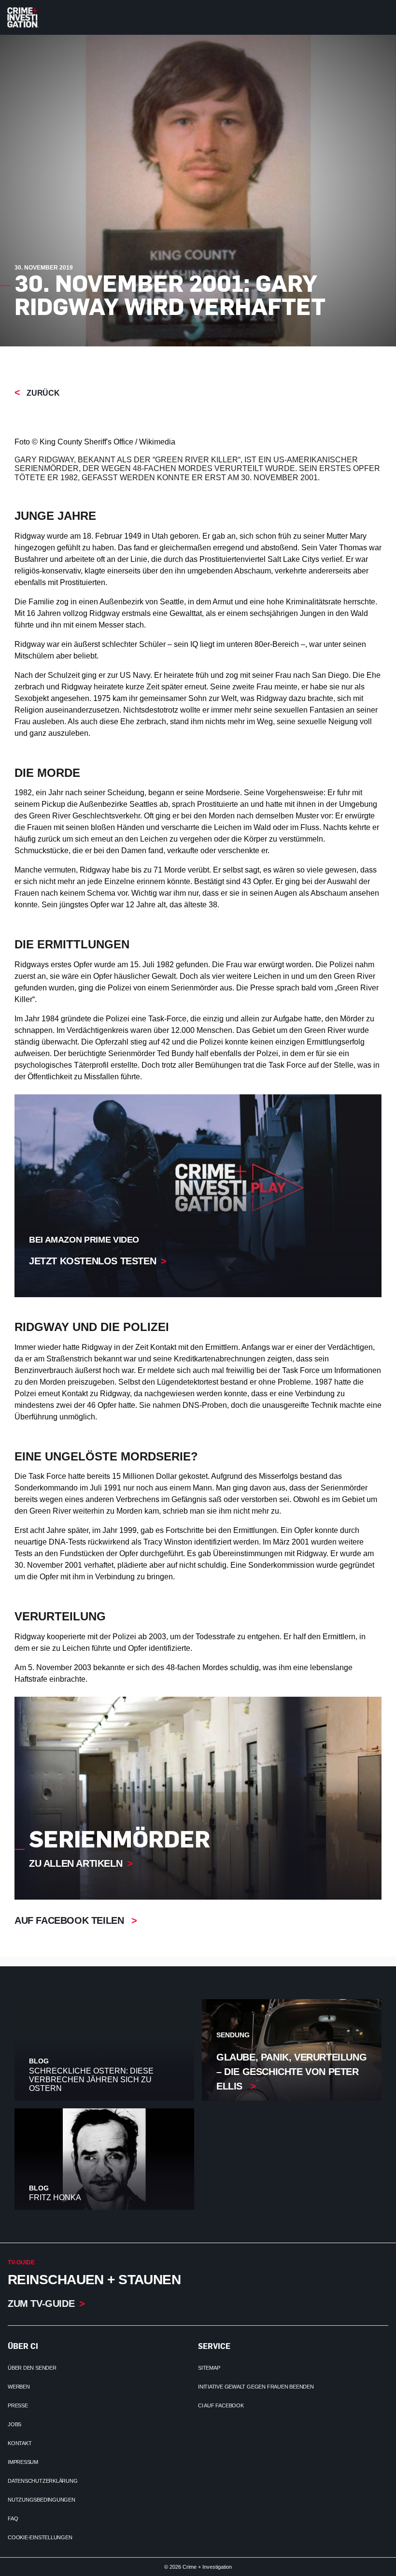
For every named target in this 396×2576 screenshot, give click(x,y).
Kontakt (20, 2443)
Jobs (14, 2424)
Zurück (42, 393)
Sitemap (209, 2368)
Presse (18, 2405)
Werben (19, 2387)
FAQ (13, 2519)
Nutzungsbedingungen (42, 2500)
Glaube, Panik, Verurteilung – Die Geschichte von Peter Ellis (291, 2072)
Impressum (23, 2462)
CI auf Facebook (221, 2405)
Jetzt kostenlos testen (92, 1261)
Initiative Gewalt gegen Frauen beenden (256, 2387)
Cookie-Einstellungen (40, 2537)
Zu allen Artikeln (76, 1863)
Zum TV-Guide (41, 2304)
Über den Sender (32, 2368)
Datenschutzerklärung (43, 2481)
